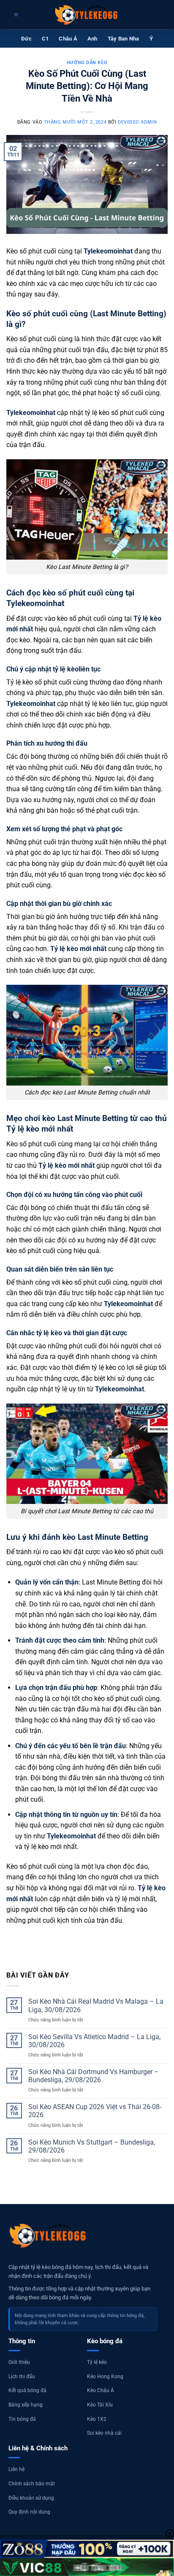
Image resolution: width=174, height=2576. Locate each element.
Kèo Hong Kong (105, 2377)
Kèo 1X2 (97, 2419)
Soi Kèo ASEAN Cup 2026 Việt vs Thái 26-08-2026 (95, 2111)
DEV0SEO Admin (137, 122)
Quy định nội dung (29, 2512)
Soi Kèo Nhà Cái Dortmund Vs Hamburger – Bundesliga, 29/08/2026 (94, 2076)
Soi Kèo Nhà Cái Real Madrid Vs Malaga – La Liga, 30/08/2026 (96, 2005)
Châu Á (68, 39)
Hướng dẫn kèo (87, 63)
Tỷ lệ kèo (97, 2362)
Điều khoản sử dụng (31, 2498)
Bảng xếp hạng (26, 2405)
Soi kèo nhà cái (104, 2433)
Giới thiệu (19, 2362)
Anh (92, 39)
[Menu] (15, 15)
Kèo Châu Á (101, 2390)
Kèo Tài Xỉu (100, 2405)
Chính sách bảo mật (32, 2484)
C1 (45, 39)
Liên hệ (16, 2469)
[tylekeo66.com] (87, 15)
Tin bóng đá (22, 2419)
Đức (26, 39)
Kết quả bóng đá (27, 2390)
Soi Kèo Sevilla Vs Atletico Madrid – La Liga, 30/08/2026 (94, 2041)
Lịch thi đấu (22, 2377)
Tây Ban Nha (124, 39)
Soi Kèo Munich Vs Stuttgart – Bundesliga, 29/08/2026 (92, 2146)
